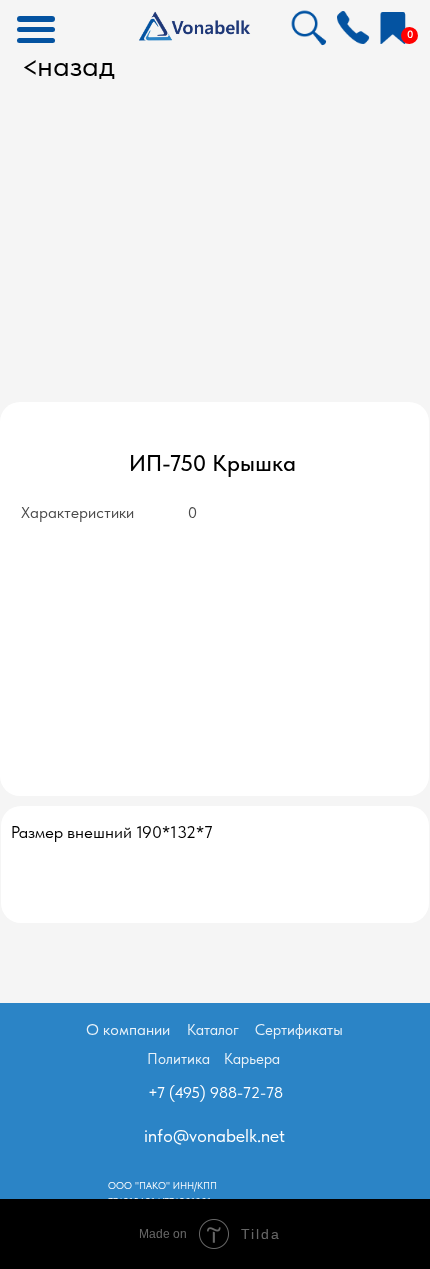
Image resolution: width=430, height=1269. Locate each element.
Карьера (252, 1059)
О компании (128, 1029)
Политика (178, 1059)
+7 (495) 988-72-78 (215, 1092)
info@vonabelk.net (214, 1135)
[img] (353, 27)
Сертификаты (299, 1030)
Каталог (213, 1030)
